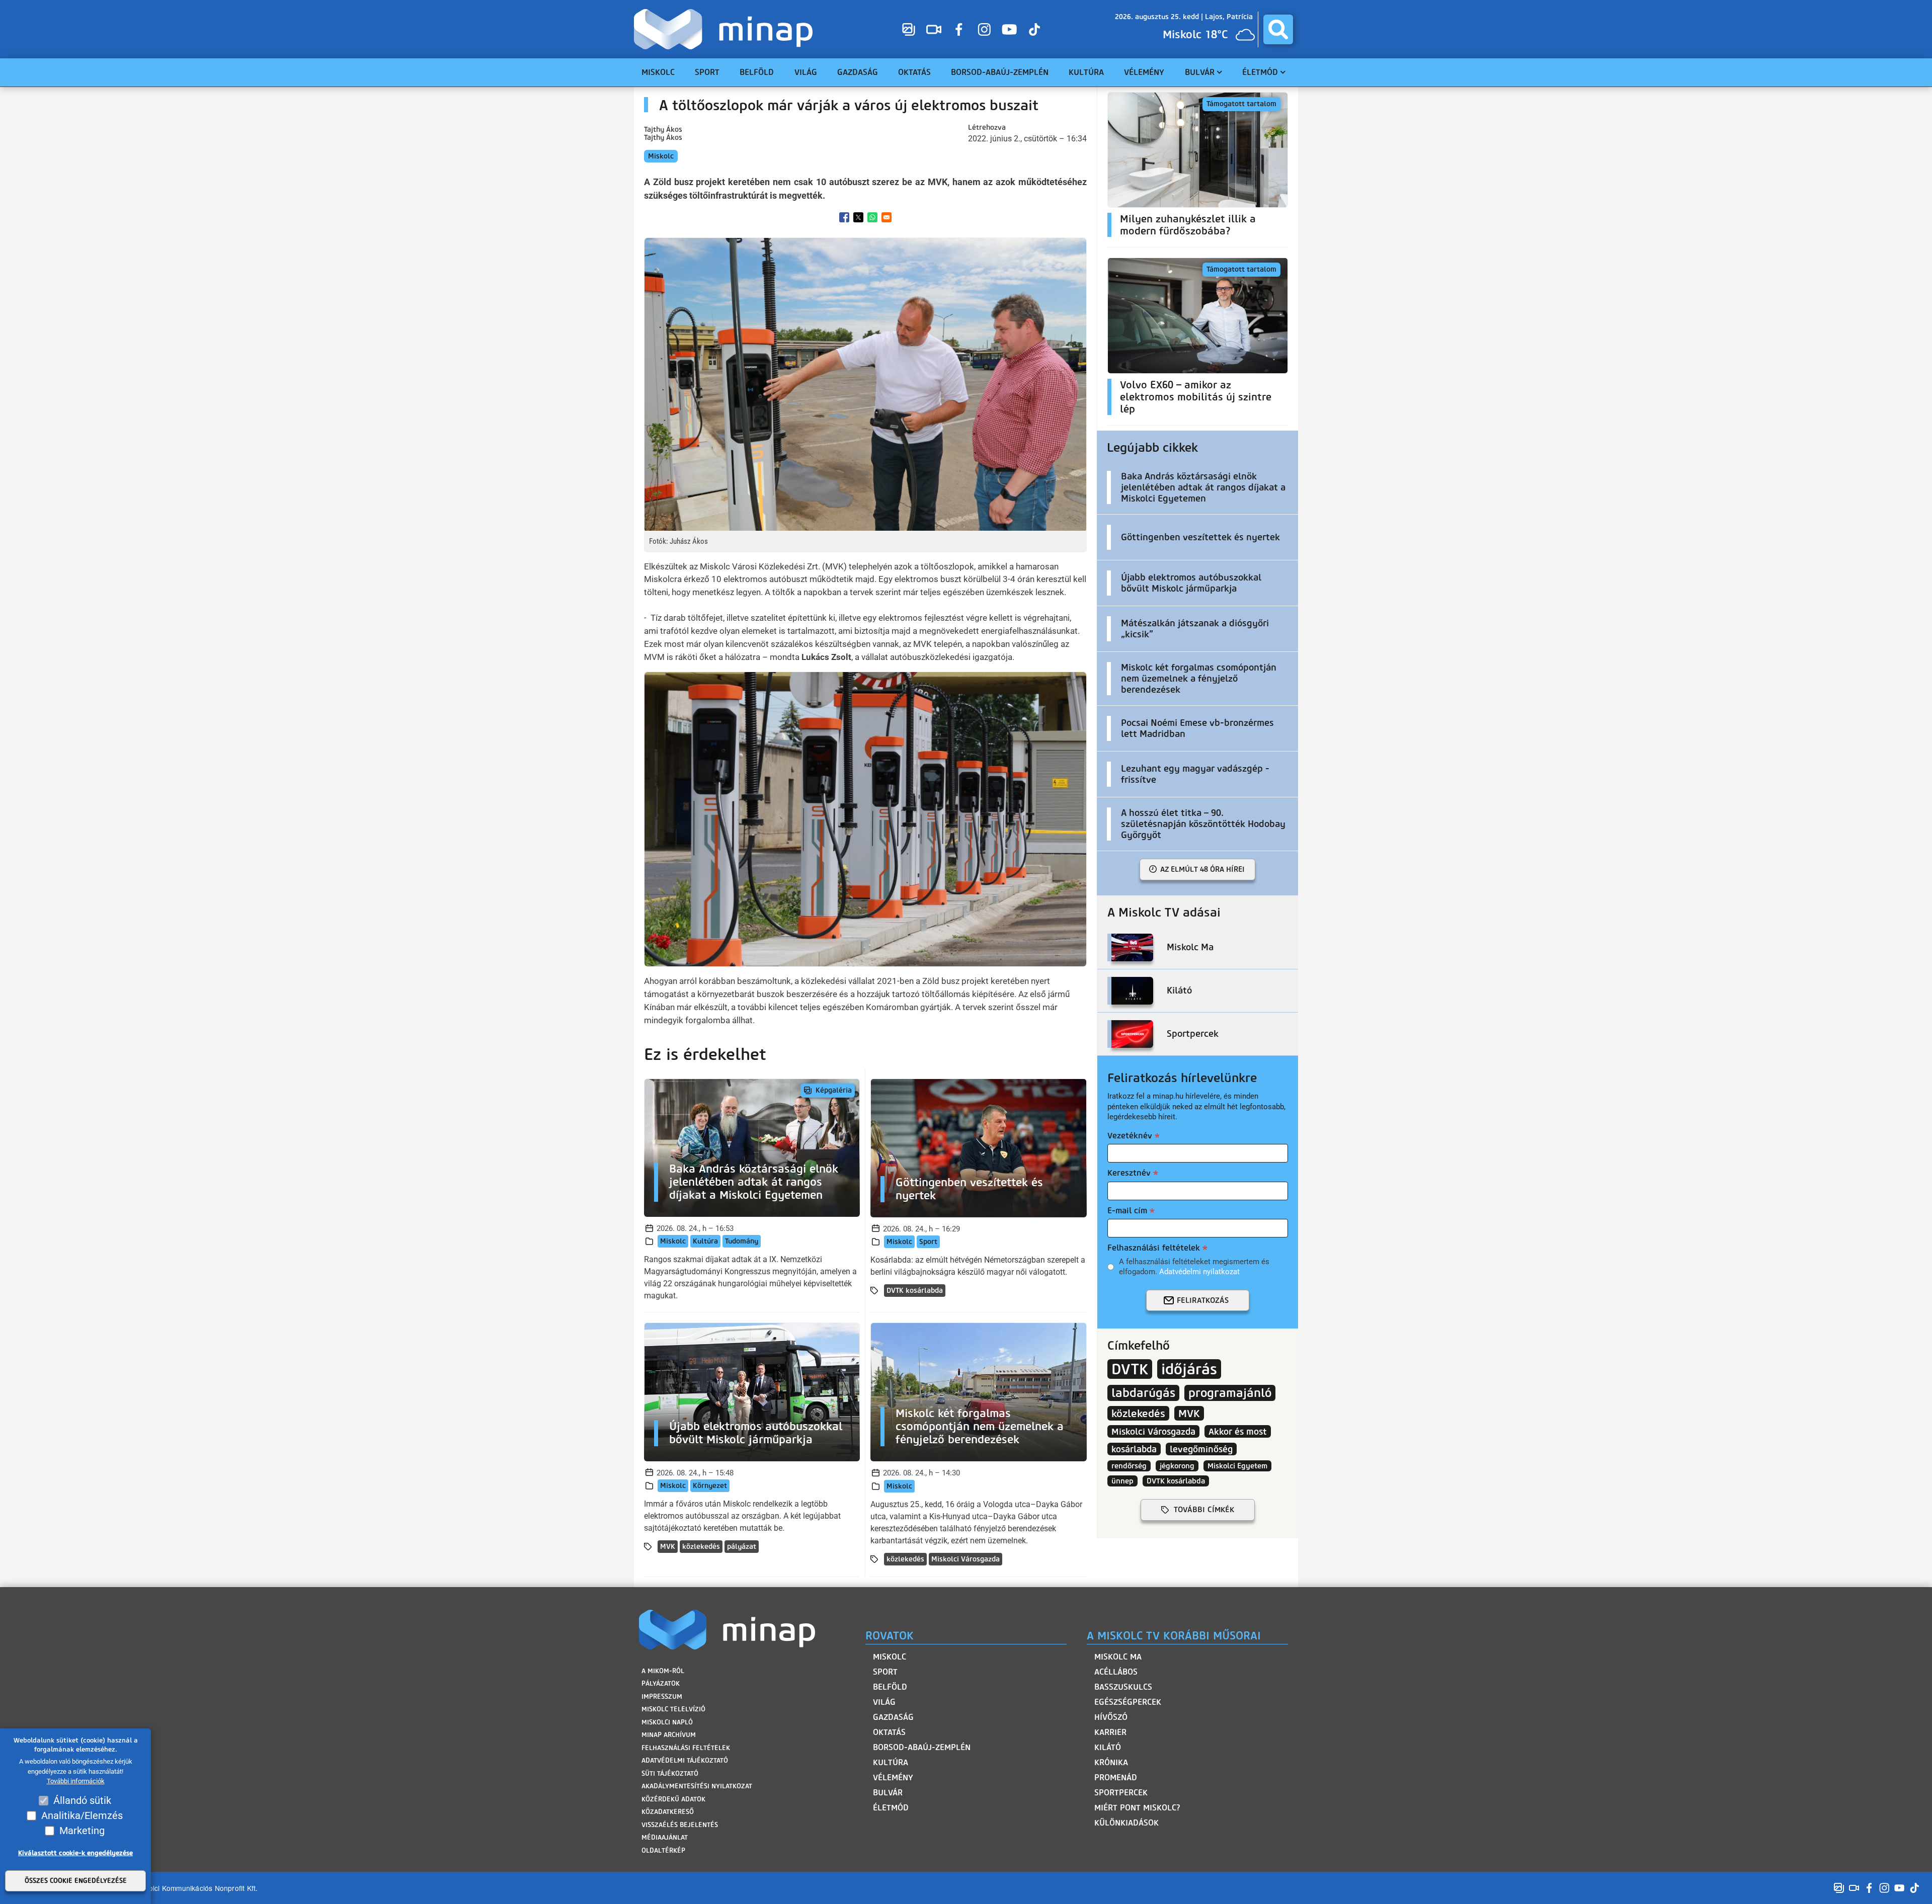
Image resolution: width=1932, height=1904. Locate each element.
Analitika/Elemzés (82, 1815)
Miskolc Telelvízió (673, 1709)
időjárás (1189, 1369)
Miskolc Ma (1118, 1657)
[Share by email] (887, 217)
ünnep (1122, 1481)
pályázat (742, 1547)
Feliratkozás (1203, 1300)
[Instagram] (984, 29)
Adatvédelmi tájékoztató (685, 1760)
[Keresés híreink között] (1278, 29)
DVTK (1130, 1369)
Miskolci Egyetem (1237, 1466)
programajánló (1230, 1393)
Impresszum (662, 1696)
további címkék (1204, 1510)
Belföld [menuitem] (757, 72)
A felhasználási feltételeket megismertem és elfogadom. (1194, 1267)
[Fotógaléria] (909, 29)
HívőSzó (1111, 1717)
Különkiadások (1126, 1823)
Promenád (1116, 1777)
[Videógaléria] (934, 29)
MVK (668, 1547)
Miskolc (661, 156)
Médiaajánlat (665, 1837)
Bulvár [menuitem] (1200, 72)
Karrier (1110, 1732)
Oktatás (889, 1732)
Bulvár (888, 1793)
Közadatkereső (668, 1812)
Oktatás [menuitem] (914, 72)
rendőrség (1129, 1466)
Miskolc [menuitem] (658, 72)
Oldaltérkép (663, 1850)
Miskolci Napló (667, 1722)
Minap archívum (669, 1735)
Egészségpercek (1128, 1702)
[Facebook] (959, 29)
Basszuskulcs (1123, 1687)
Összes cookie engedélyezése (76, 1881)
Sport (928, 1242)
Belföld (890, 1687)
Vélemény (893, 1777)
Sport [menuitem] (707, 72)
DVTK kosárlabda (915, 1291)
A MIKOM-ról (663, 1671)
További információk (76, 1782)
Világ (884, 1702)
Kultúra (705, 1241)
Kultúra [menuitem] (1086, 72)
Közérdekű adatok (673, 1799)
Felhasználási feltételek (1154, 1248)
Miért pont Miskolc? (1137, 1808)
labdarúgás (1143, 1393)
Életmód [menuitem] (1260, 72)
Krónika (1111, 1762)
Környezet (710, 1486)
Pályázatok (661, 1683)
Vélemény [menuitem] (1144, 72)
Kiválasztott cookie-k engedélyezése (75, 1853)
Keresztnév (1129, 1173)
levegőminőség (1201, 1449)
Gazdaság (893, 1717)
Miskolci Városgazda (965, 1559)
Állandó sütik (82, 1800)
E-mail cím (1127, 1211)
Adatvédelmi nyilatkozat (1199, 1272)
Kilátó (1108, 1747)
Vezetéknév (1130, 1136)
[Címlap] (726, 29)
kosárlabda (1134, 1449)
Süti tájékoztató (670, 1773)
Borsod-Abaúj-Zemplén (922, 1747)
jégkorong (1177, 1466)
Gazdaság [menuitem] (858, 72)
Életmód (891, 1808)
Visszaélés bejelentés (680, 1825)
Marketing (82, 1831)
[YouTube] (1009, 29)
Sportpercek (1121, 1793)
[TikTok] (1034, 29)
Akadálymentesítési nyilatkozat (697, 1786)
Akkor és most (1238, 1431)
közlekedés (701, 1547)
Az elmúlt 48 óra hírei (1202, 869)
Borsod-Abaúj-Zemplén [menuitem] (1000, 72)
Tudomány (742, 1241)
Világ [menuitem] (806, 72)
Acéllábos (1116, 1672)
